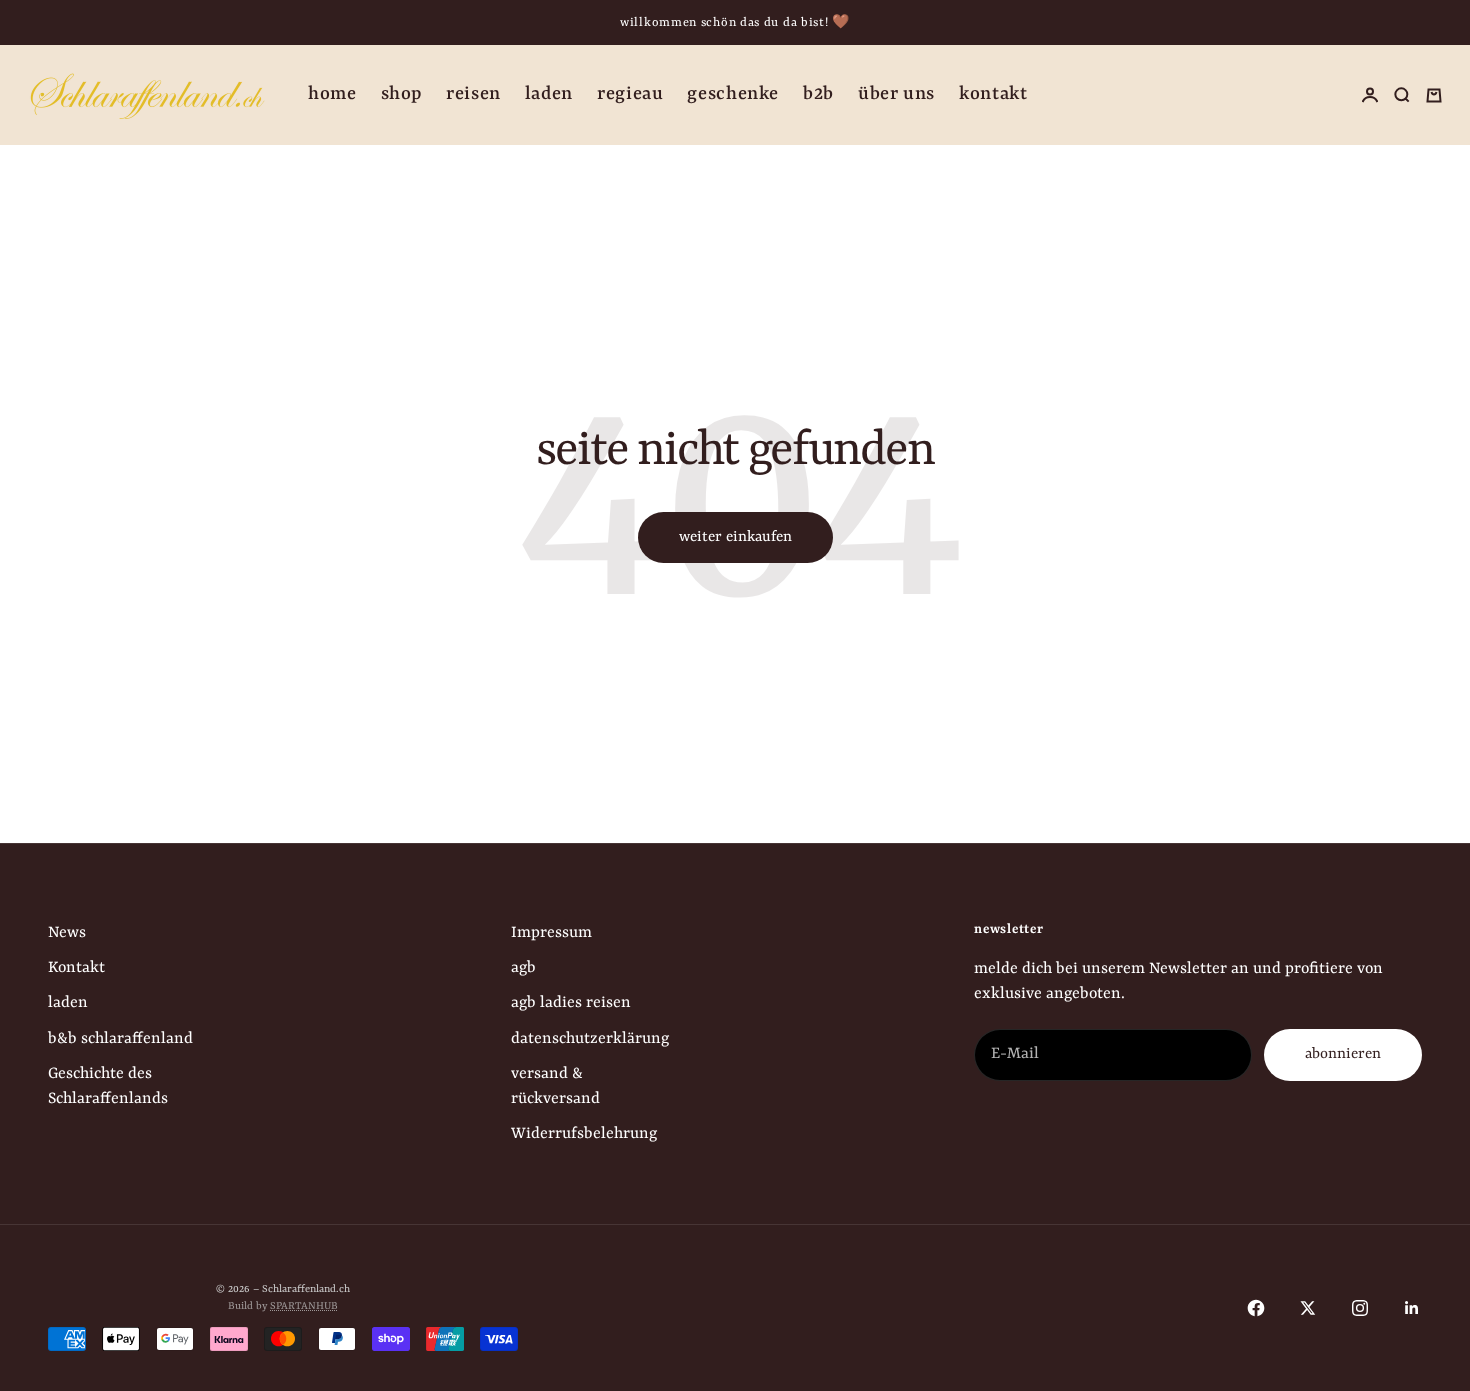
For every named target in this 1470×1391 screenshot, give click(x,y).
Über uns (896, 94)
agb (523, 968)
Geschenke (733, 94)
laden (68, 1003)
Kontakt (993, 94)
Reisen (473, 94)
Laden (549, 94)
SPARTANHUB (304, 1306)
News (67, 933)
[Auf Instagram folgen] (1360, 1308)
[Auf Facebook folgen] (1256, 1308)
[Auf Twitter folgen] (1308, 1308)
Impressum (551, 933)
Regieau (630, 94)
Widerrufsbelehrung (584, 1134)
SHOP (402, 94)
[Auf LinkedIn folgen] (1412, 1308)
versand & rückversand (555, 1086)
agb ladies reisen (571, 1003)
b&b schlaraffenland (120, 1039)
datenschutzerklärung (590, 1039)
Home (332, 94)
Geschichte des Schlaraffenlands (108, 1086)
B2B (818, 94)
